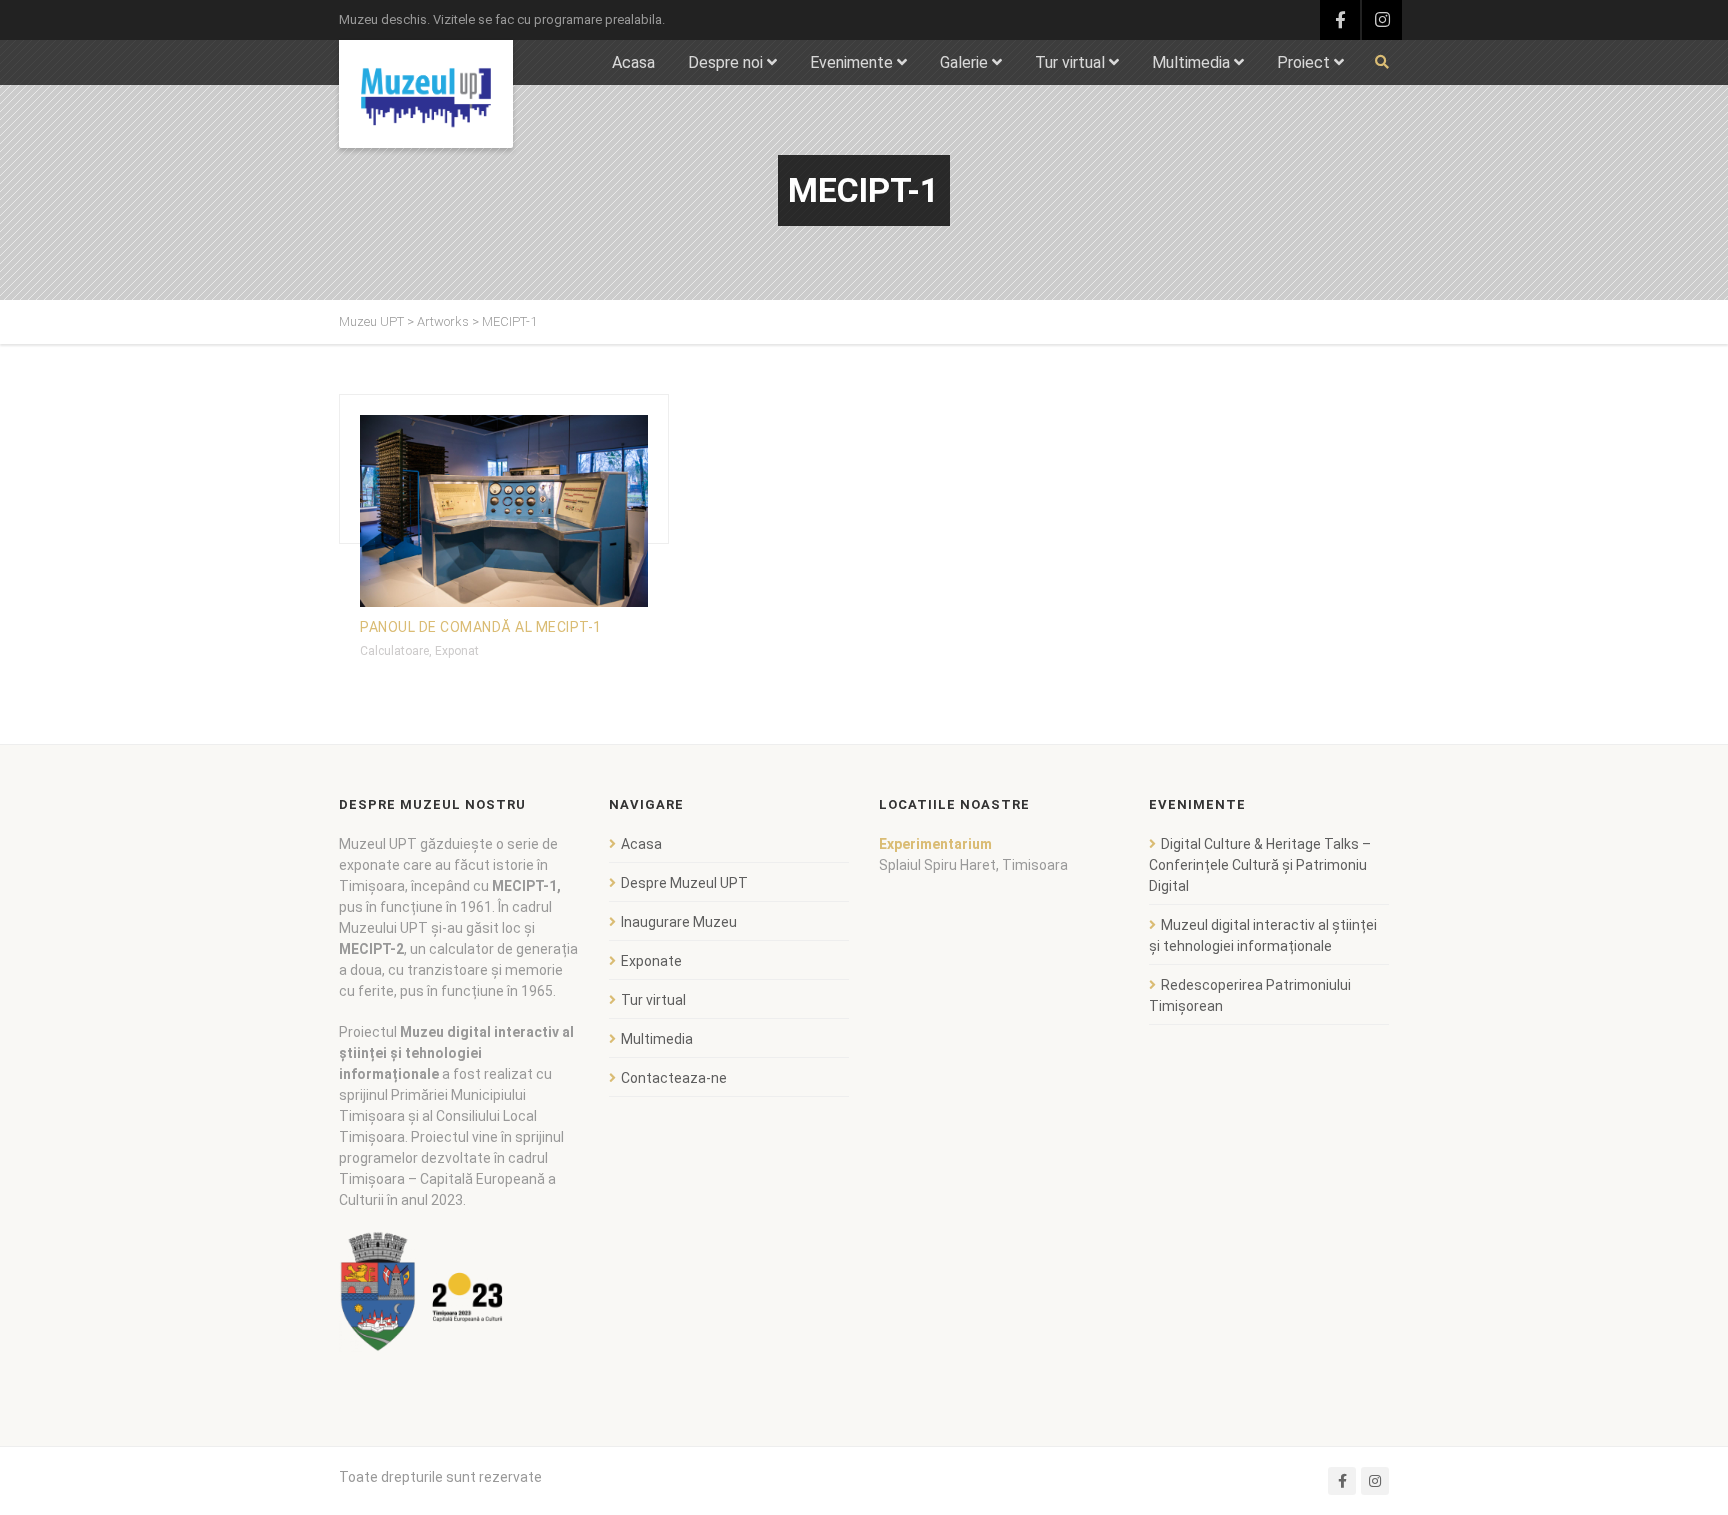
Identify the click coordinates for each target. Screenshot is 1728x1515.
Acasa (633, 62)
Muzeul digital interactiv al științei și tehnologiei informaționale (1263, 935)
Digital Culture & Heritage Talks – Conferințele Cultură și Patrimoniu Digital (1260, 865)
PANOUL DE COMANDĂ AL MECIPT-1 (481, 627)
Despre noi (725, 62)
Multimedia (1191, 62)
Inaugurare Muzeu (679, 922)
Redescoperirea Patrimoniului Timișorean (1250, 995)
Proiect (1303, 62)
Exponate (651, 961)
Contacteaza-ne (674, 1078)
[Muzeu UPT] (426, 94)
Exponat (457, 651)
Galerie (964, 62)
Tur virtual (1070, 62)
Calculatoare (394, 651)
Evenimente (851, 62)
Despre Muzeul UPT (684, 883)
